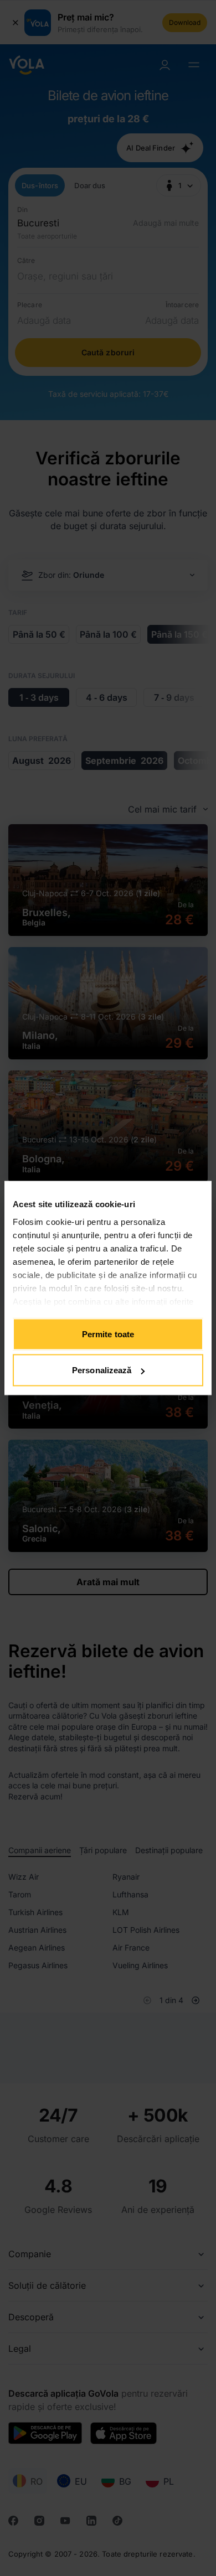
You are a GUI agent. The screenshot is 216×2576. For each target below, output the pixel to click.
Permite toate (108, 1334)
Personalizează (102, 1370)
